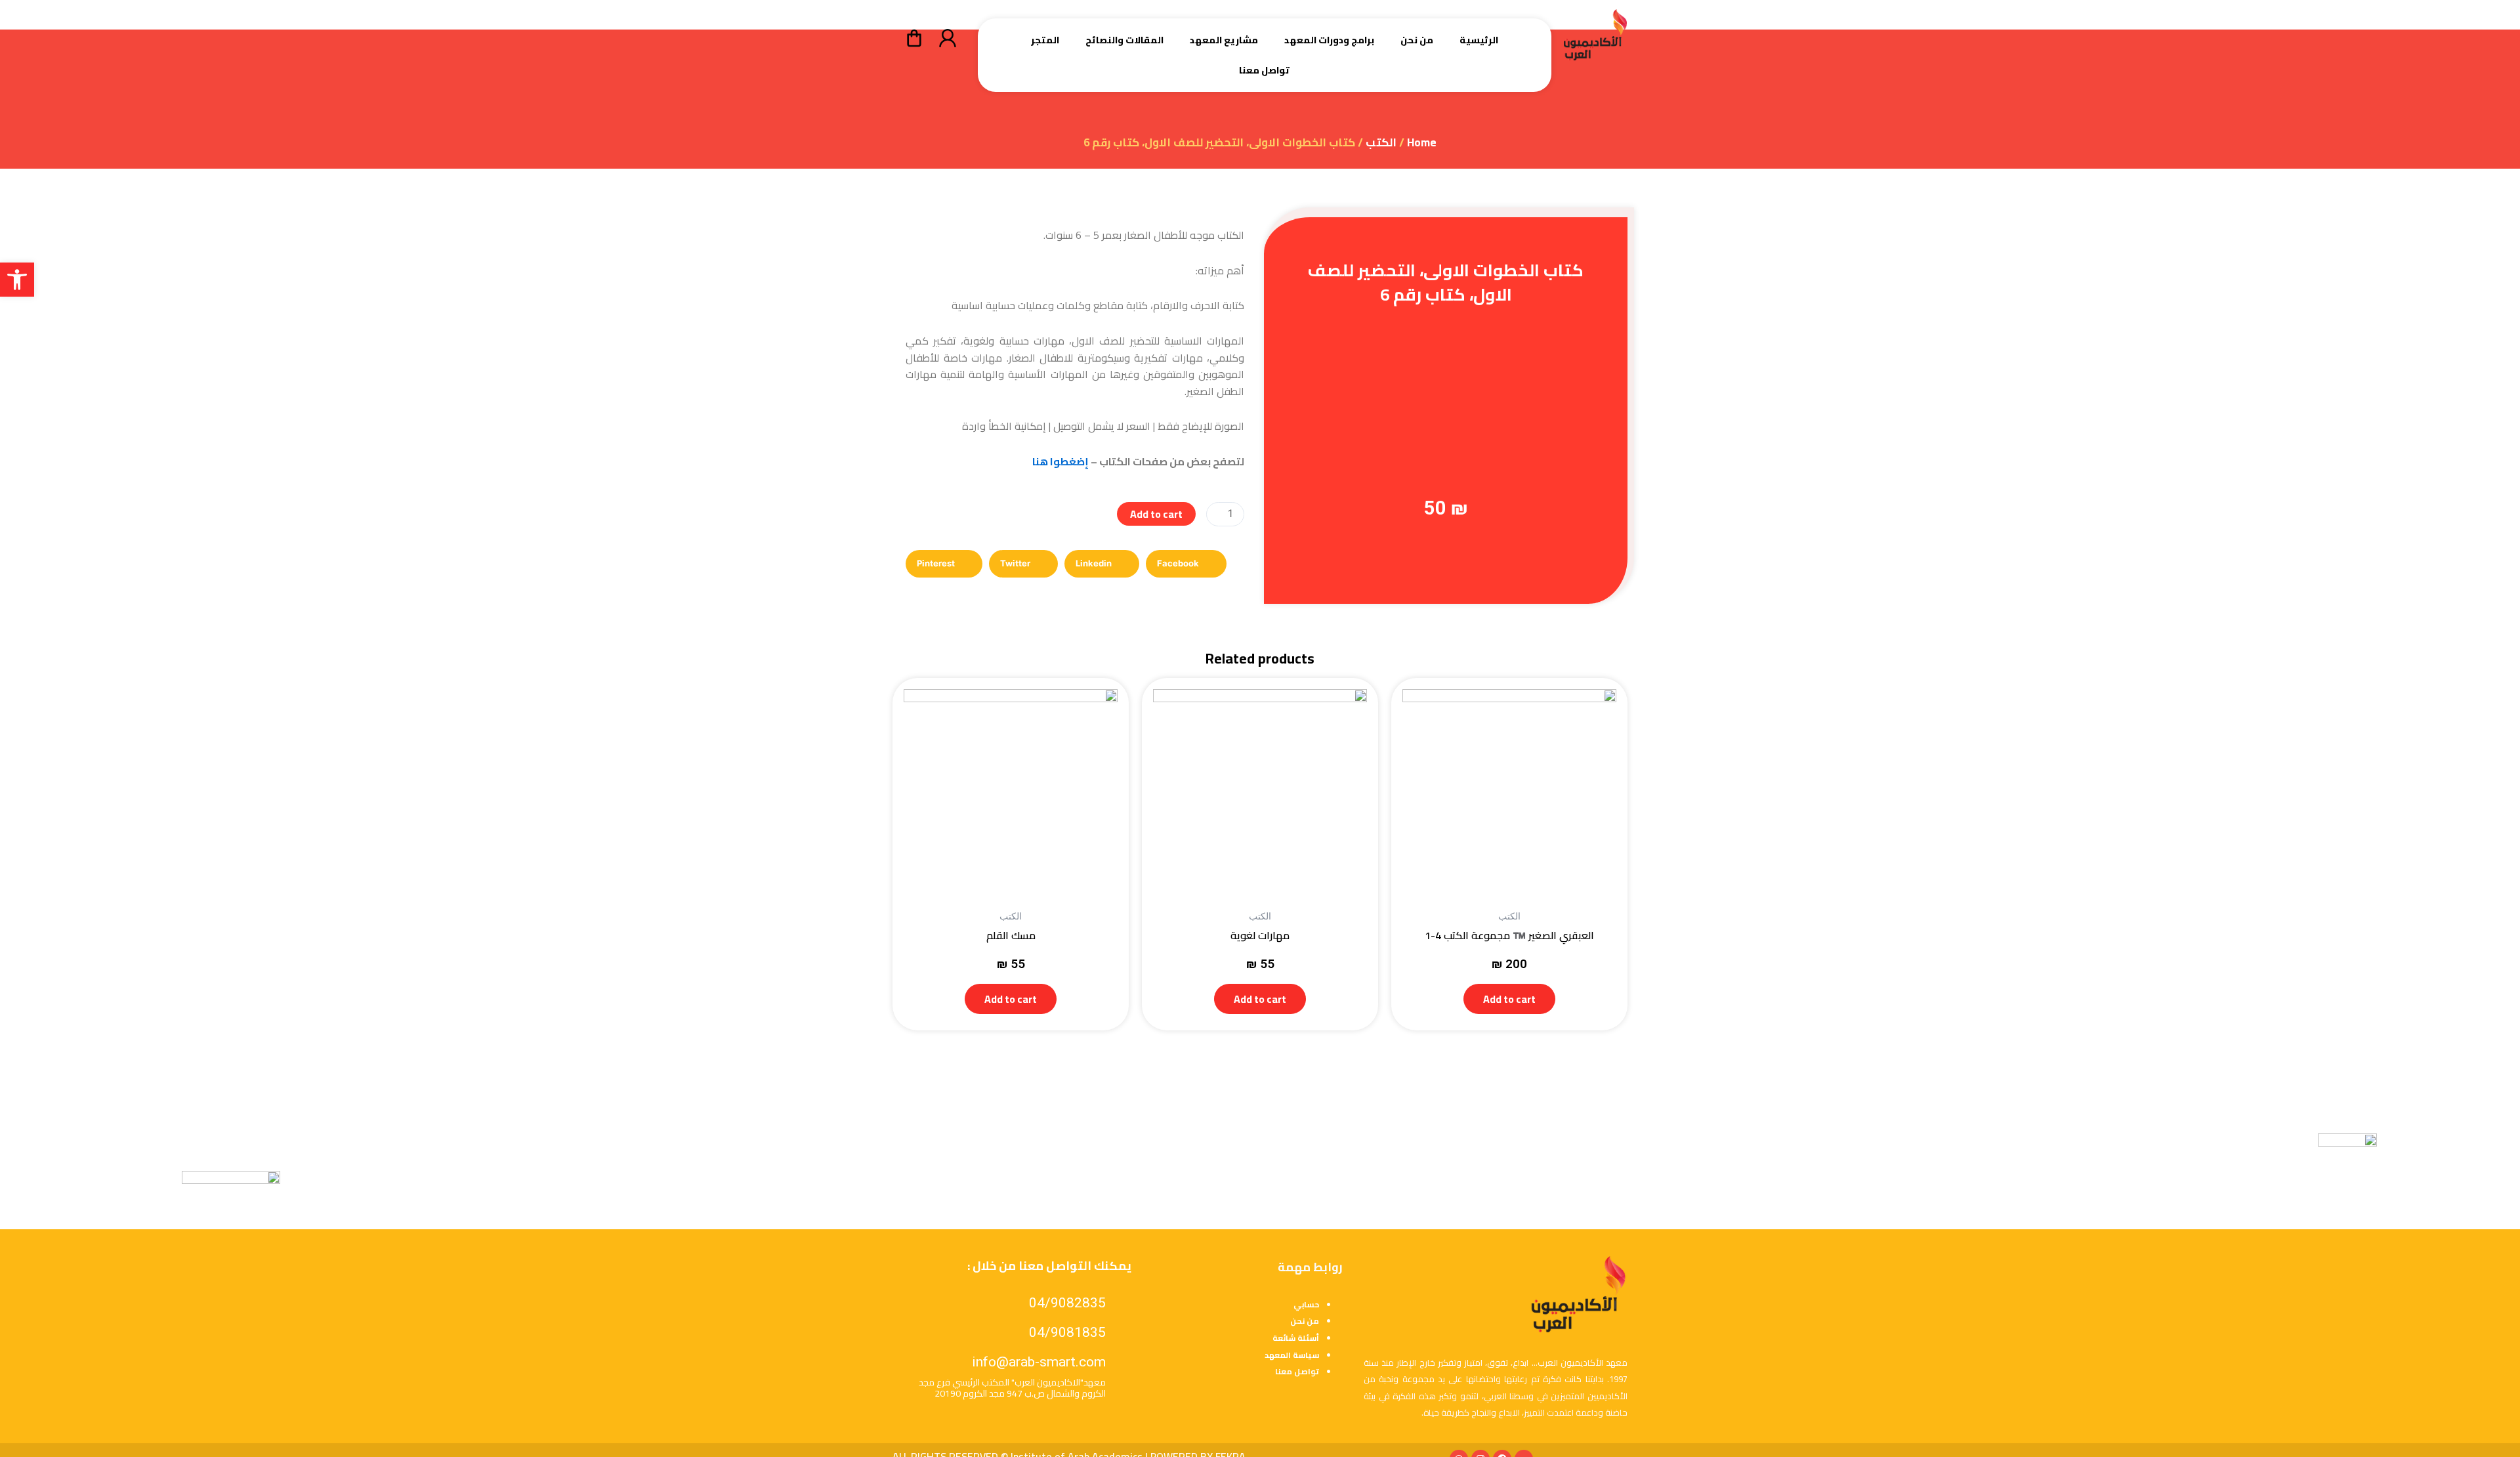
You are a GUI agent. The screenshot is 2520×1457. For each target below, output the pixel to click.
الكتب (1381, 142)
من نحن (1417, 40)
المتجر (1045, 40)
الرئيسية (1479, 40)
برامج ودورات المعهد (1329, 40)
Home (1422, 142)
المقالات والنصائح (1124, 40)
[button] (17, 280)
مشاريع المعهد (1224, 40)
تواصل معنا (1264, 70)
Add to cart (1156, 514)
